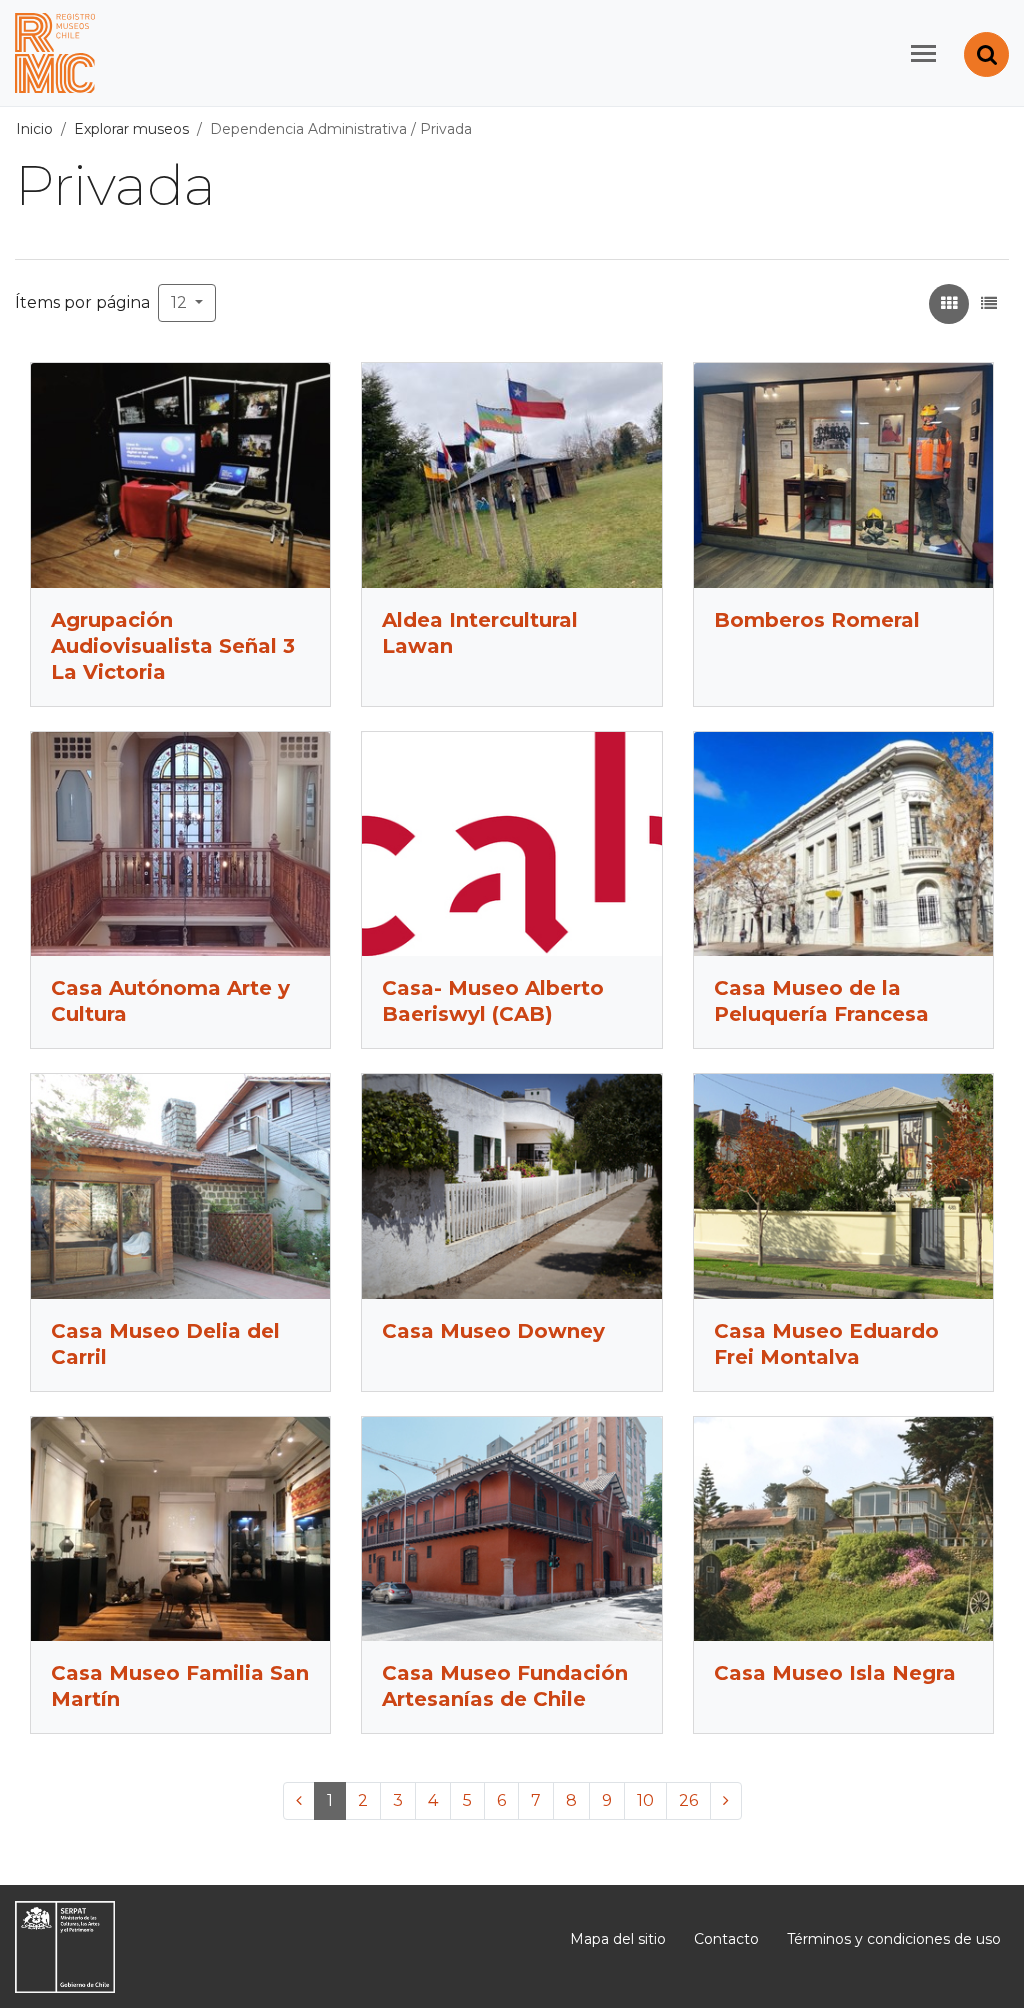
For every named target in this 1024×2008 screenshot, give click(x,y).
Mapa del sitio (618, 1939)
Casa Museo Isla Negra (835, 1673)
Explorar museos (131, 129)
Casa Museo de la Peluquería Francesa (821, 1001)
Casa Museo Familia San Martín (180, 1686)
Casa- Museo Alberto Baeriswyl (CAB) (493, 1001)
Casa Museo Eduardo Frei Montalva (826, 1344)
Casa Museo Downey (493, 1331)
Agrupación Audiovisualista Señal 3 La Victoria (173, 646)
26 (688, 1800)
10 (645, 1800)
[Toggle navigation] (923, 53)
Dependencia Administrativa (308, 129)
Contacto (726, 1939)
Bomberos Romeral (817, 620)
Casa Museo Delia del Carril (165, 1344)
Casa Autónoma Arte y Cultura (170, 1001)
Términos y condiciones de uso (894, 1939)
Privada (446, 129)
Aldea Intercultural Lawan (480, 633)
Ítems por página (82, 302)
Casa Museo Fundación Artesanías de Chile (505, 1686)
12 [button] (181, 302)
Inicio (34, 129)
